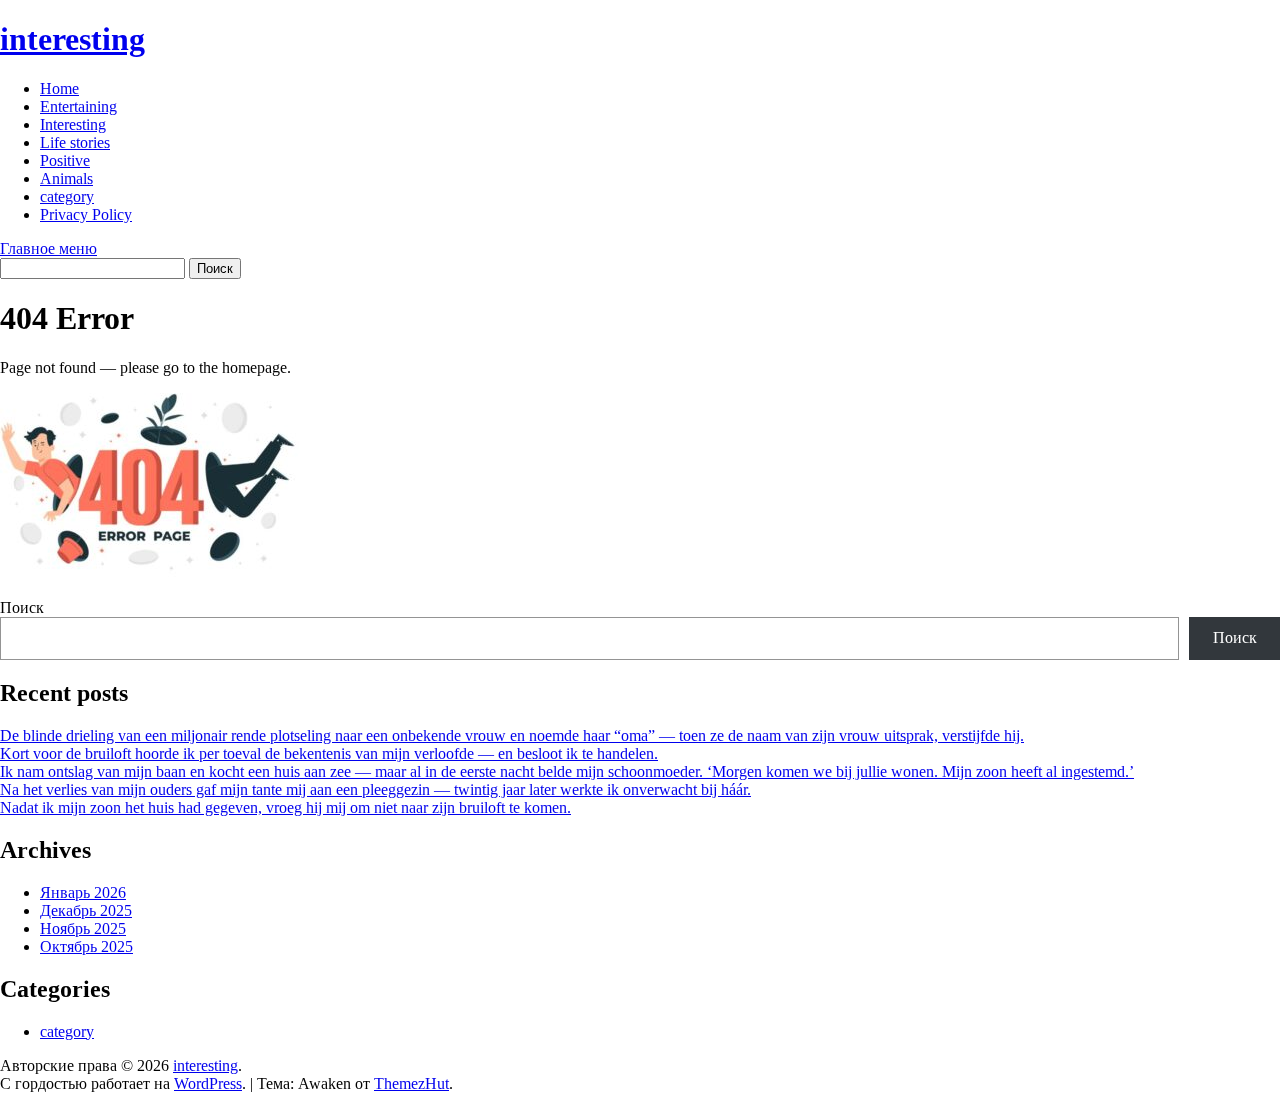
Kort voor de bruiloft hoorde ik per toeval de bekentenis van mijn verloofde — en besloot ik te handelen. (329, 753)
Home (59, 88)
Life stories (75, 142)
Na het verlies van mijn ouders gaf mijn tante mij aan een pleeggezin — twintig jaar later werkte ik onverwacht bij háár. (375, 789)
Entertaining (78, 106)
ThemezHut (411, 1083)
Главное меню (48, 248)
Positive (65, 160)
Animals (66, 178)
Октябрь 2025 (86, 946)
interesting (72, 39)
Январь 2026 (83, 892)
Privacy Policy (86, 214)
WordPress (208, 1083)
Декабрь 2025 (86, 910)
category (67, 196)
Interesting (73, 124)
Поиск (22, 607)
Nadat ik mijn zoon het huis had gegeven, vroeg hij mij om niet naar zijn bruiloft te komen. (285, 807)
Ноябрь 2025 (83, 928)
